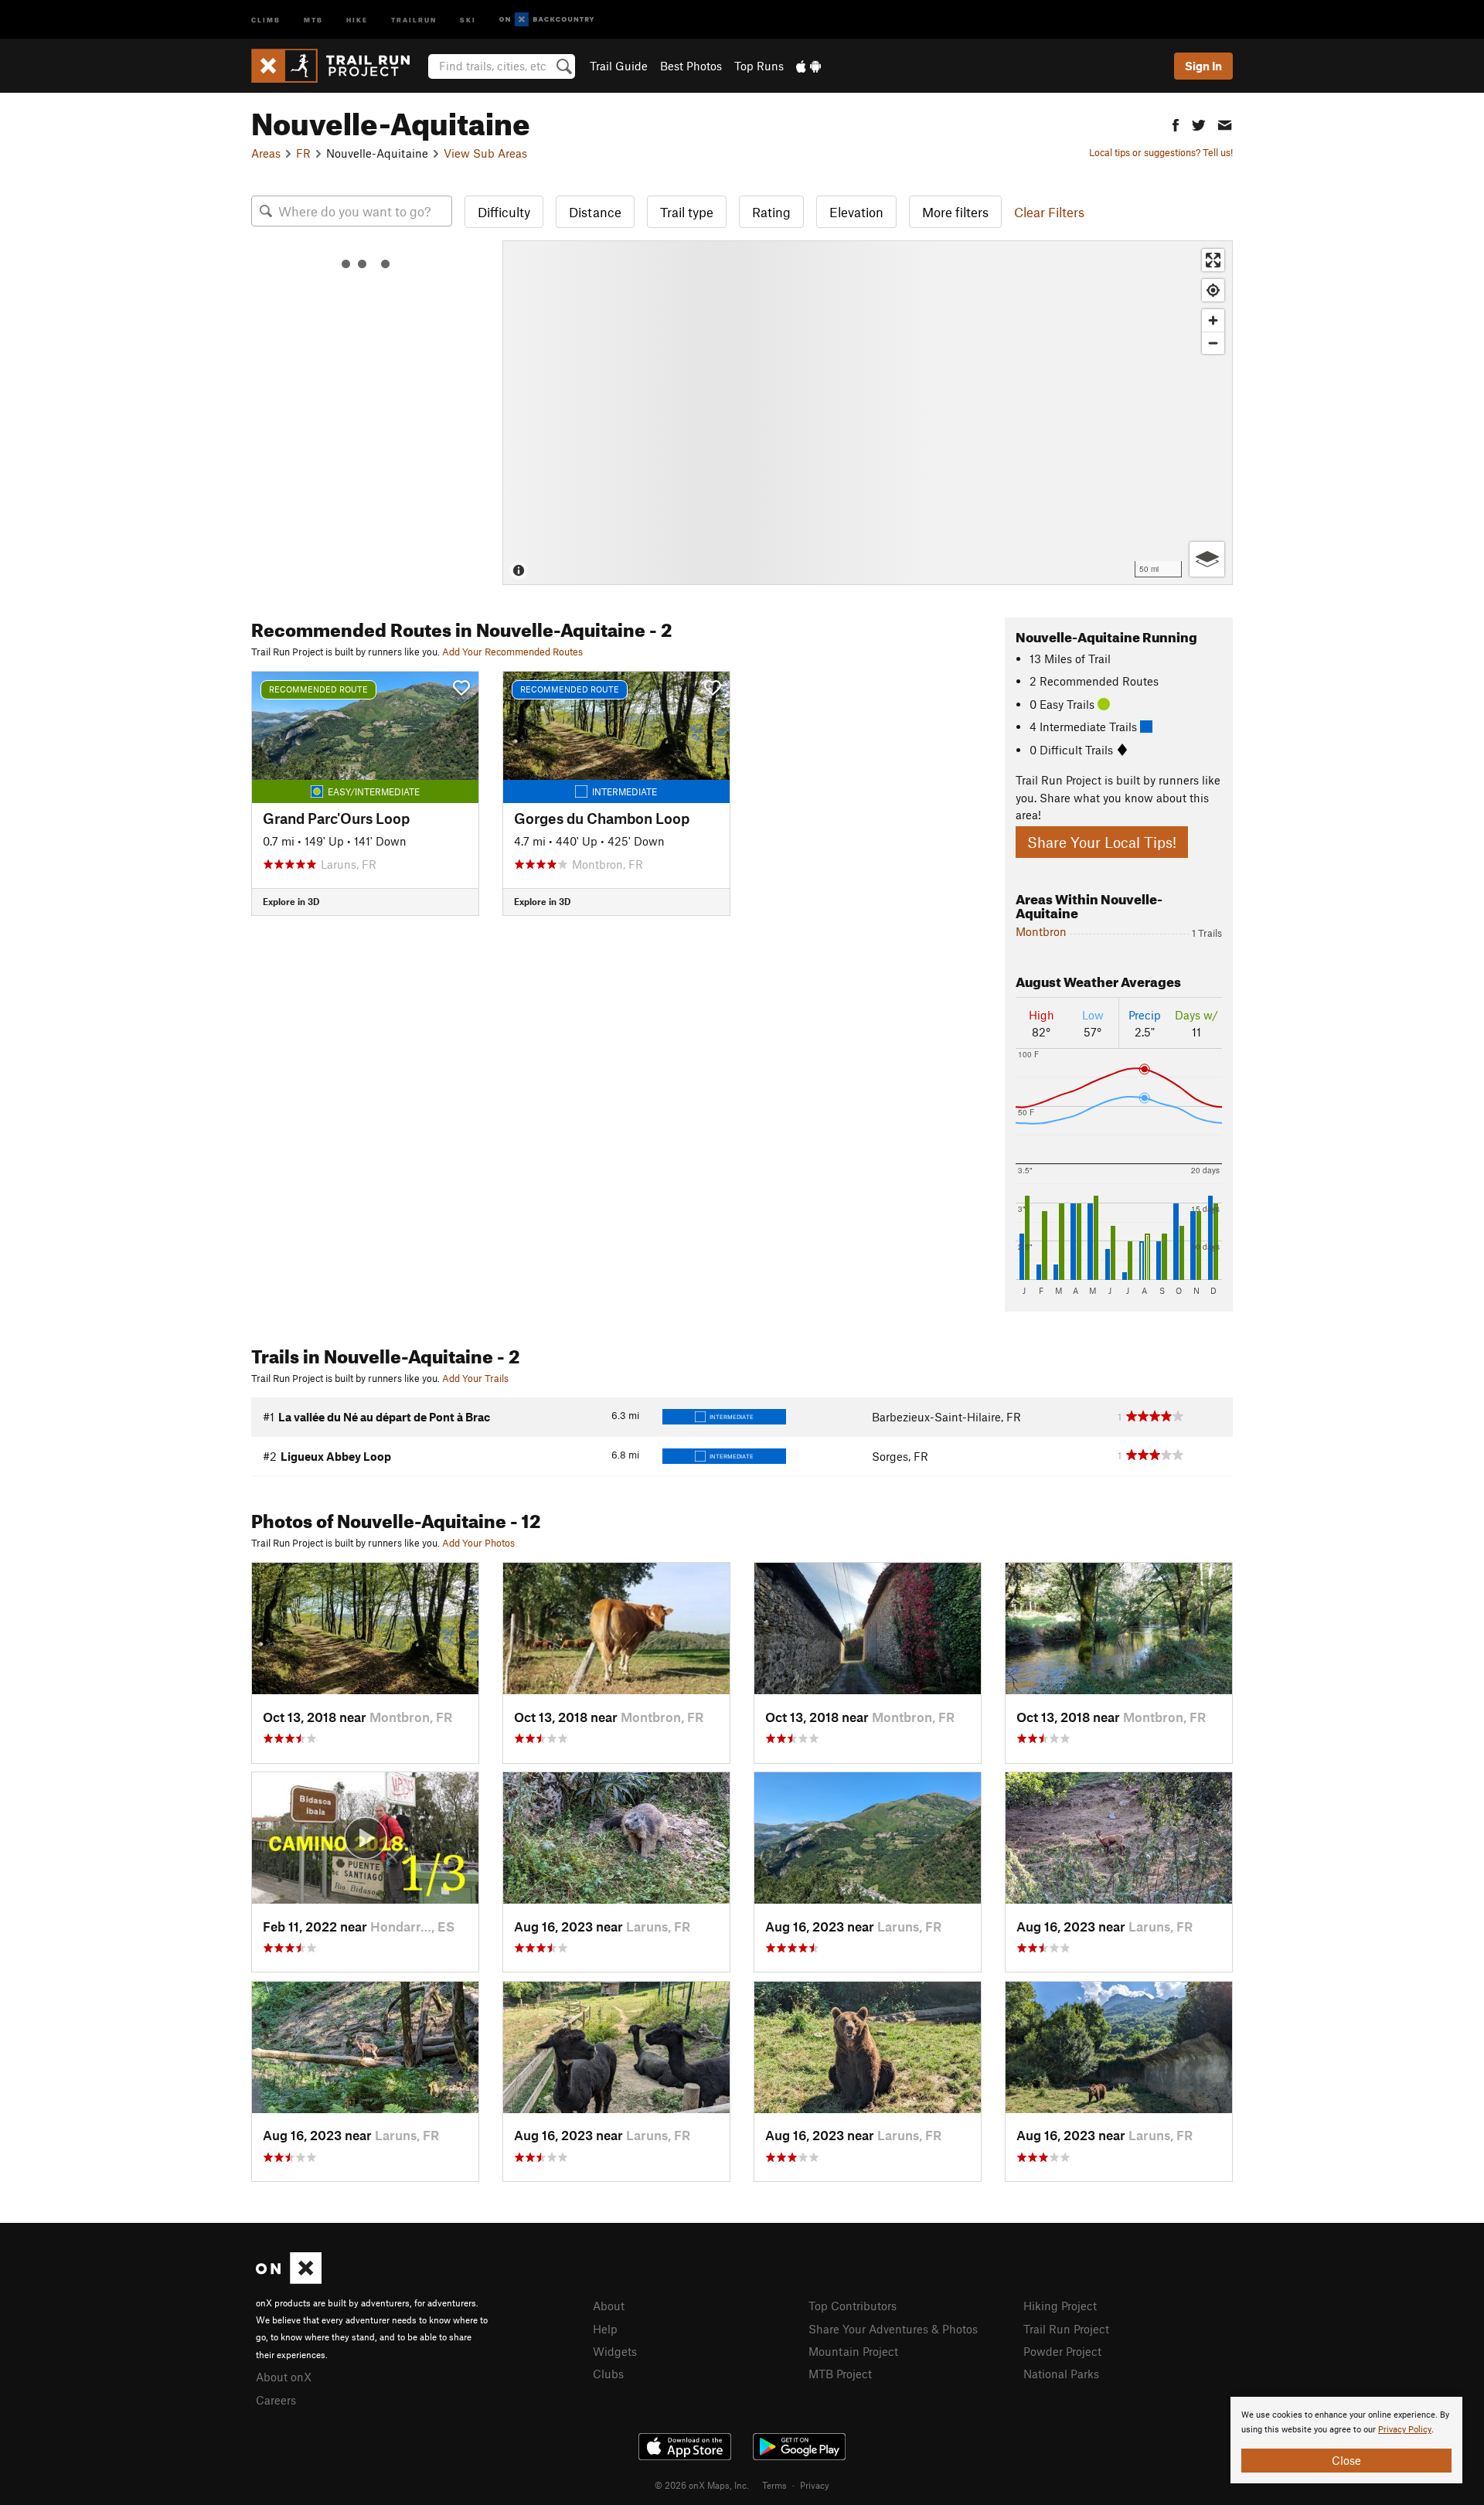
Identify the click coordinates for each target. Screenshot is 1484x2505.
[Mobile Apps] (808, 66)
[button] (1176, 123)
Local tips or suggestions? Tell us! (1161, 152)
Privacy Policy (1405, 2430)
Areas (266, 153)
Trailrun (414, 19)
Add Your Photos (478, 1543)
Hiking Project (1060, 2306)
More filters (955, 212)
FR (303, 153)
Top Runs (759, 66)
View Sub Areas (485, 153)
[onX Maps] (289, 2279)
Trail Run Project (1066, 2329)
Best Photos (691, 66)
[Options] (1207, 559)
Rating (771, 212)
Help (605, 2329)
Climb (266, 19)
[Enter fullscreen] (1213, 260)
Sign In (1203, 66)
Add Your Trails (475, 1378)
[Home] (338, 66)
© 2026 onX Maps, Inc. (702, 2485)
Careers (276, 2400)
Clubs (608, 2374)
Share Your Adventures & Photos (893, 2329)
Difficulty (504, 212)
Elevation (856, 212)
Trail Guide (619, 66)
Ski (468, 19)
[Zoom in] (1213, 320)
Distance (595, 212)
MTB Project (840, 2374)
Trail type (687, 212)
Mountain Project (853, 2351)
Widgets (615, 2351)
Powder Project (1062, 2351)
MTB (313, 19)
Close (1346, 2460)
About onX (284, 2377)
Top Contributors (853, 2306)
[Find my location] (1213, 290)
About (609, 2306)
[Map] (868, 413)
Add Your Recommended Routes (512, 652)
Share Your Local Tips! (1102, 842)
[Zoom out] (1213, 343)
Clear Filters (1049, 212)
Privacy (815, 2485)
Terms (774, 2485)
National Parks (1061, 2374)
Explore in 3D (291, 901)
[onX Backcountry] (547, 20)
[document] (1346, 2440)
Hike (357, 19)
